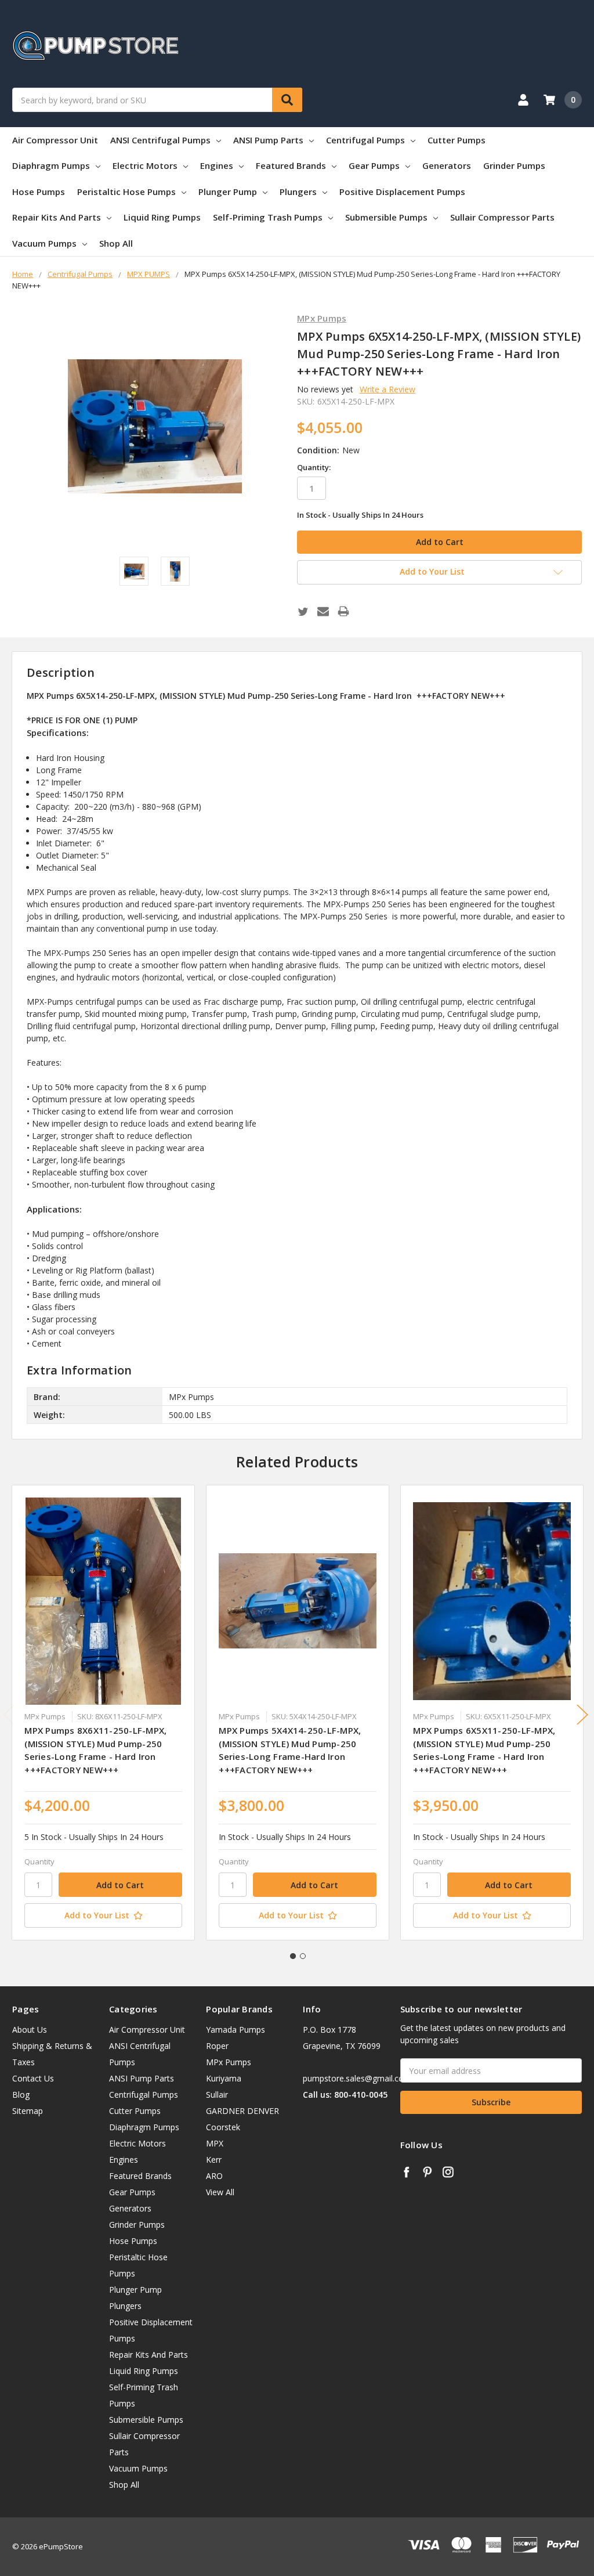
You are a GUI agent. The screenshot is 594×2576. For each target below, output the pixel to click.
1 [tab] (293, 1956)
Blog (21, 2095)
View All (220, 2192)
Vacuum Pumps (44, 243)
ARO (214, 2176)
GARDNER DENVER (242, 2111)
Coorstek (223, 2127)
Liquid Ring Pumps (162, 217)
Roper (217, 2046)
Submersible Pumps (386, 217)
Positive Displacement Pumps (402, 192)
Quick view (104, 1601)
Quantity (39, 1861)
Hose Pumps (39, 192)
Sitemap (28, 2111)
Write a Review (387, 389)
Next (582, 1714)
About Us (30, 2030)
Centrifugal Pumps (365, 140)
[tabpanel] (104, 1713)
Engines (217, 165)
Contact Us (33, 2078)
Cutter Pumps (457, 140)
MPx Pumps (229, 2062)
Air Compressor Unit (55, 140)
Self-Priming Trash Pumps (268, 217)
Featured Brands (291, 165)
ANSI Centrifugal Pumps (160, 140)
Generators (447, 165)
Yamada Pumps (236, 2030)
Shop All (116, 243)
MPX (215, 2143)
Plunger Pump (228, 192)
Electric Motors (145, 165)
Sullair (217, 2095)
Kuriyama (224, 2078)
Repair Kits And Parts (57, 217)
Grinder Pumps (514, 165)
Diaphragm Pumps (51, 165)
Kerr (214, 2160)
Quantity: (314, 467)
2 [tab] (303, 1956)
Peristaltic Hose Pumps (126, 192)
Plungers (298, 192)
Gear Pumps (374, 165)
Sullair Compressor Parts (502, 217)
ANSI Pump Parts (268, 140)
